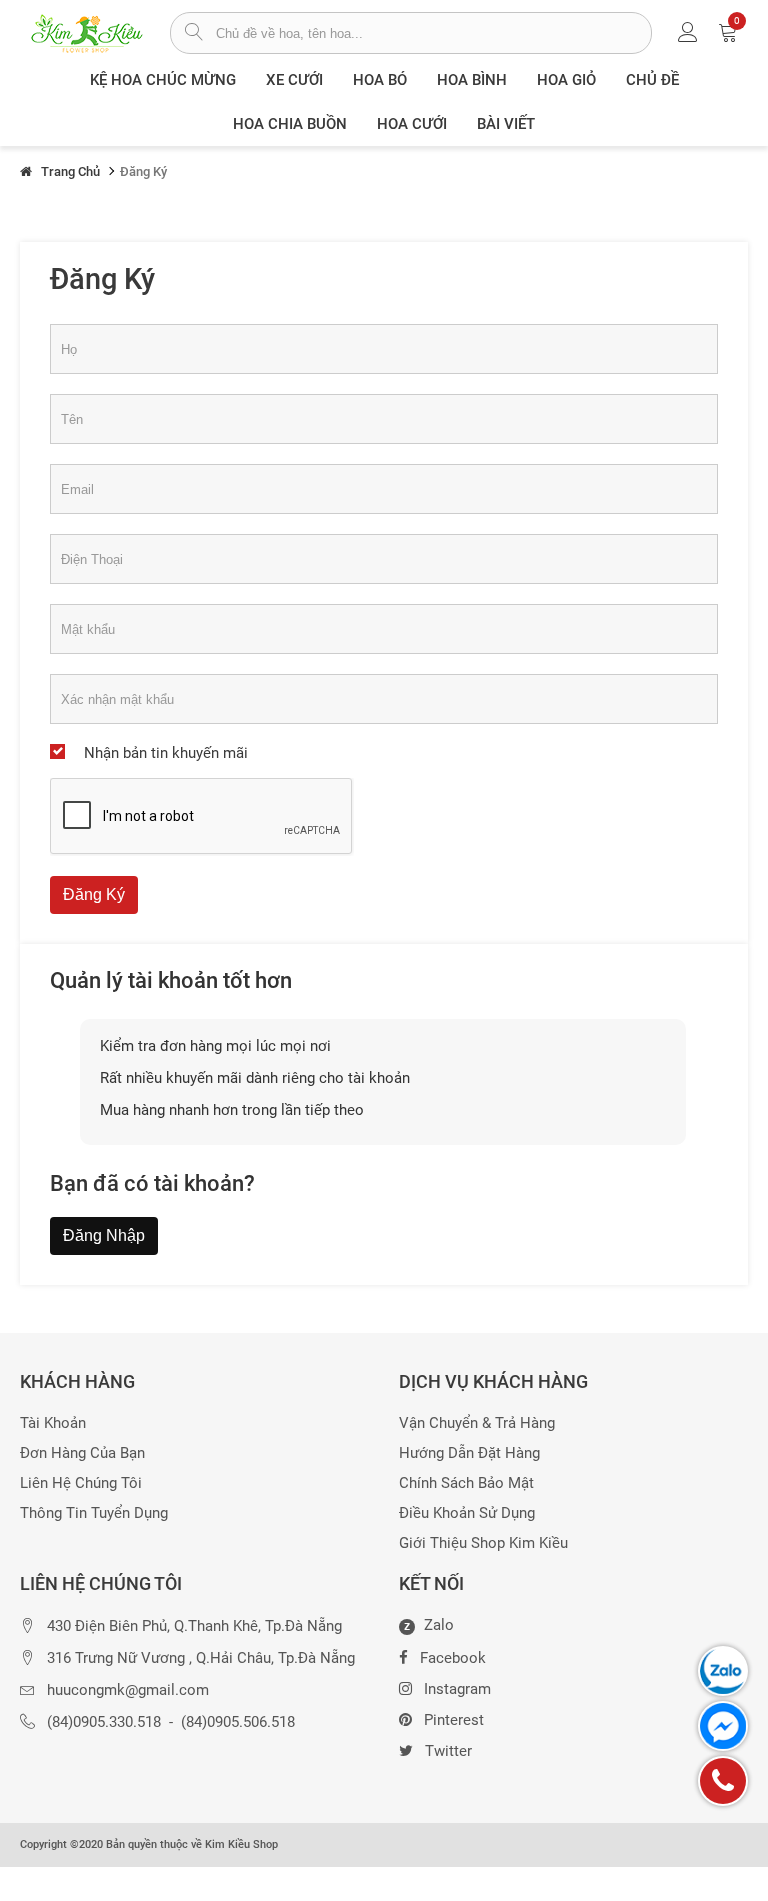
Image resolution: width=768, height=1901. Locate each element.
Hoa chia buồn (290, 124)
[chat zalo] (723, 1671)
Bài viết (506, 124)
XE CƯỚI (294, 80)
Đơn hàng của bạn (82, 1453)
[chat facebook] (723, 1726)
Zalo (429, 1626)
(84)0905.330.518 (104, 1722)
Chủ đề (652, 80)
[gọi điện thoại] (723, 1781)
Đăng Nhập (104, 1235)
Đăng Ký (94, 894)
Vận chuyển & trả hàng (477, 1423)
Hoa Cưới (412, 124)
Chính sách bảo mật (466, 1483)
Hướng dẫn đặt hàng (469, 1453)
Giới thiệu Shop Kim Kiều (483, 1543)
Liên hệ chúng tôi (81, 1483)
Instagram (457, 1689)
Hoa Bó (380, 80)
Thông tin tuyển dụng (94, 1513)
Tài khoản (53, 1423)
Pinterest (454, 1720)
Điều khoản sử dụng (467, 1513)
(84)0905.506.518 (238, 1722)
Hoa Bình (472, 80)
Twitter (448, 1751)
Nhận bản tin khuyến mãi (166, 753)
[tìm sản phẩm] (193, 34)
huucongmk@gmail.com (128, 1690)
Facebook (453, 1658)
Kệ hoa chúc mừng (163, 80)
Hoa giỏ (566, 80)
